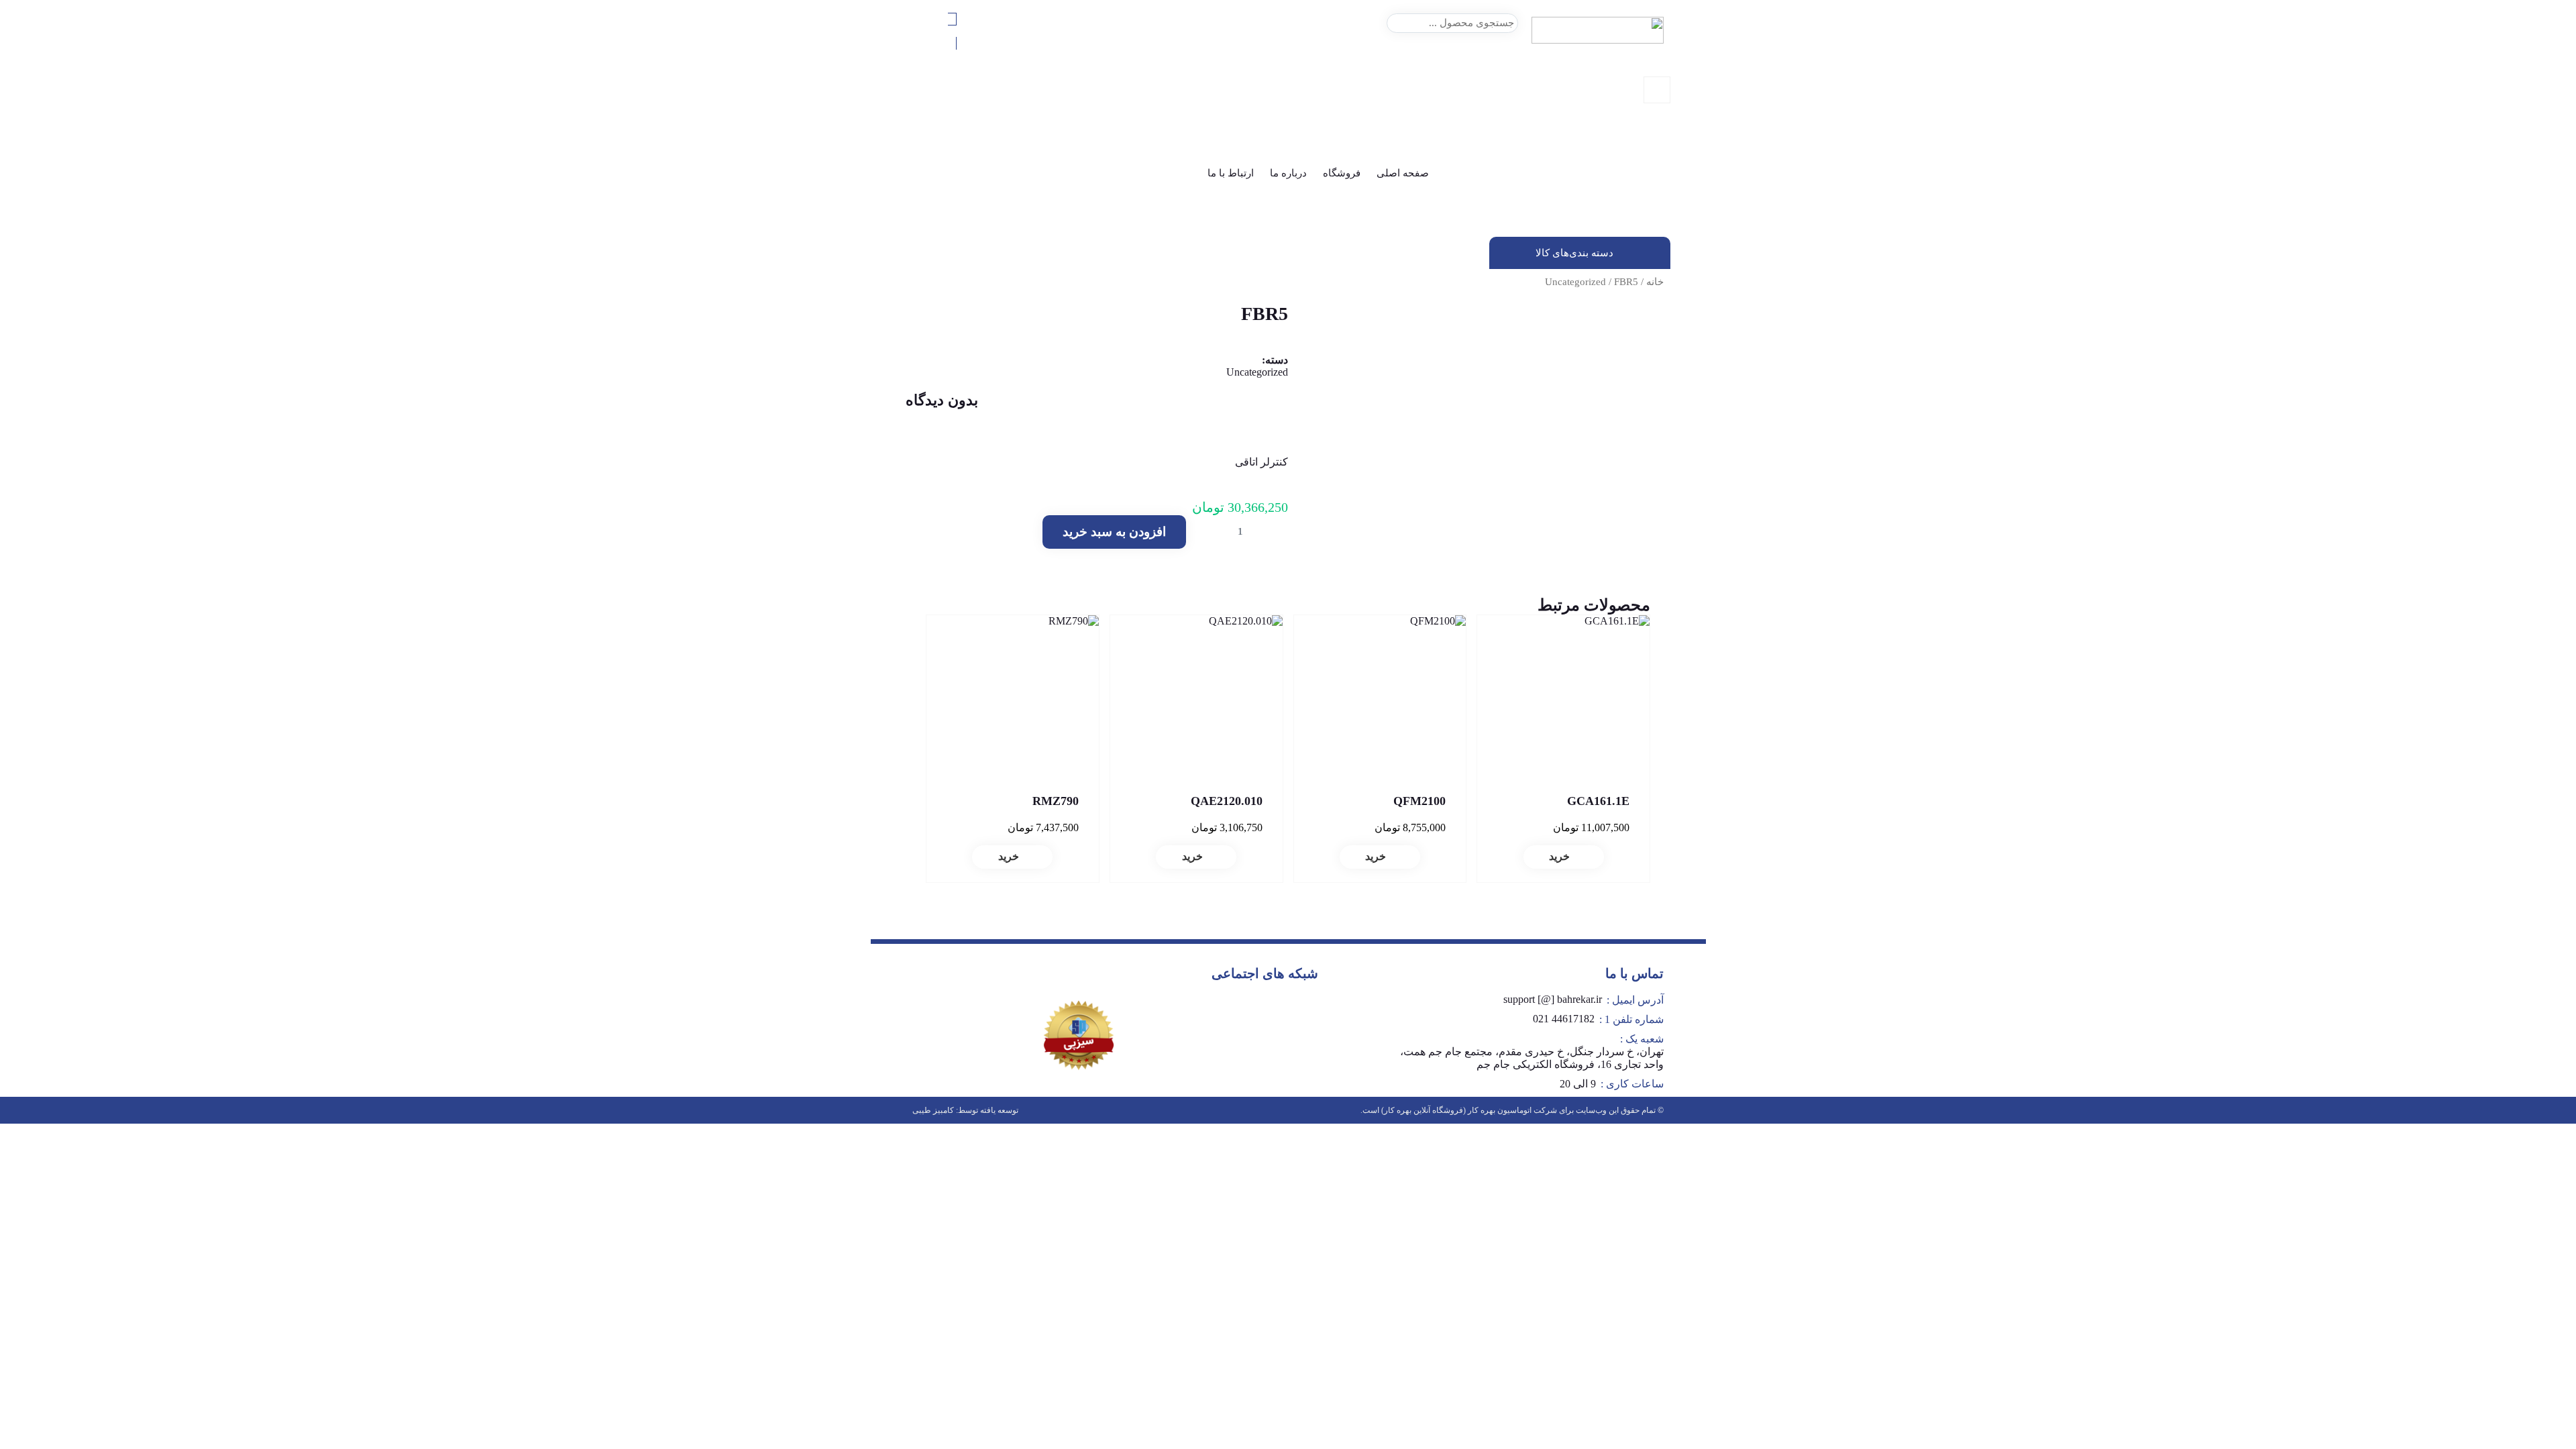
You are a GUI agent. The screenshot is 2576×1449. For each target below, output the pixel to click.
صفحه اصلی (1403, 173)
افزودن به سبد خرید (1114, 532)
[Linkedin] (1210, 1010)
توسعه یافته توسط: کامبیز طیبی (965, 1110)
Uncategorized (1575, 282)
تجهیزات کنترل (1642, 159)
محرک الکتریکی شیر (1629, 231)
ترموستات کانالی (1637, 195)
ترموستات (1650, 171)
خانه (1655, 282)
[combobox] (1452, 23)
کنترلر (1659, 219)
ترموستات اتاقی (1639, 183)
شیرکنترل (1651, 207)
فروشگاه (1342, 173)
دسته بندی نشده (1639, 147)
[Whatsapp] (1289, 1010)
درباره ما (1288, 173)
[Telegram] (1250, 1010)
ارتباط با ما (1231, 173)
